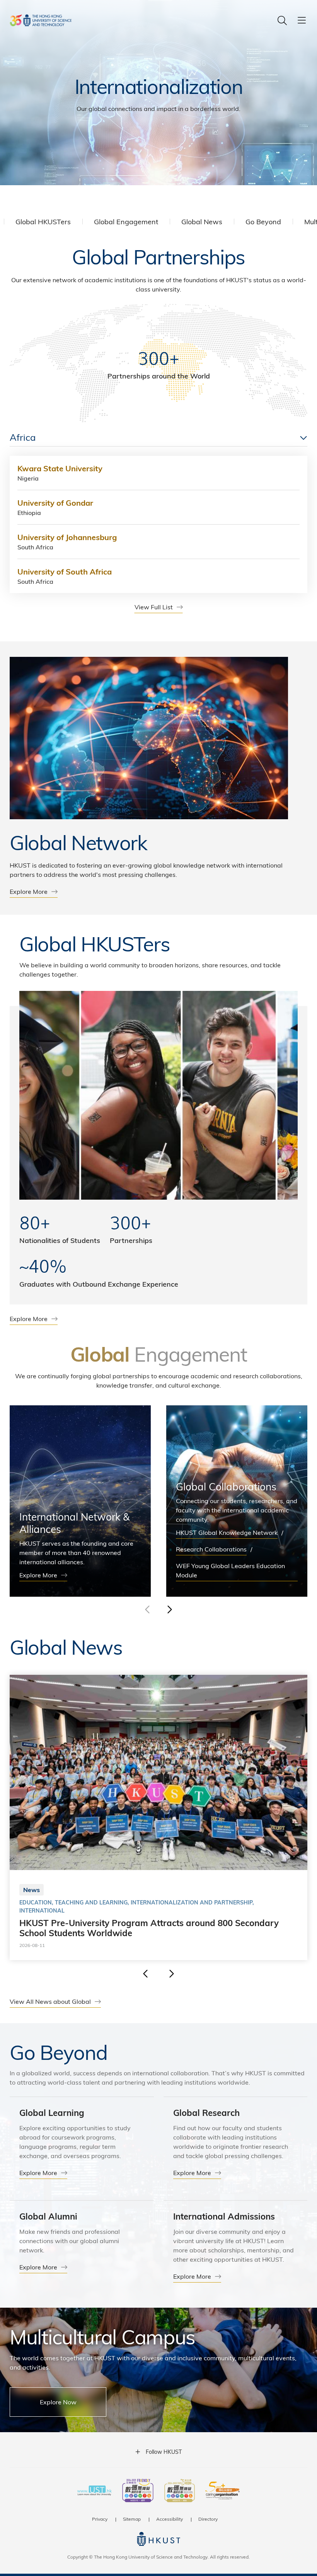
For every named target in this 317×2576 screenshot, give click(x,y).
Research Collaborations (211, 1549)
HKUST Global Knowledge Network (227, 1532)
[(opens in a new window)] (138, 2491)
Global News (202, 221)
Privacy (100, 2519)
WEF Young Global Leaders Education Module (230, 1570)
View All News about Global (50, 2001)
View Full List (154, 607)
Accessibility (170, 2519)
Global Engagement (126, 221)
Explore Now (58, 2402)
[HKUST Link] (41, 20)
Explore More (29, 891)
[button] (169, 1609)
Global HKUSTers (43, 221)
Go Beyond (263, 221)
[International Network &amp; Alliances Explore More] (80, 1501)
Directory (208, 2519)
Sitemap (132, 2519)
